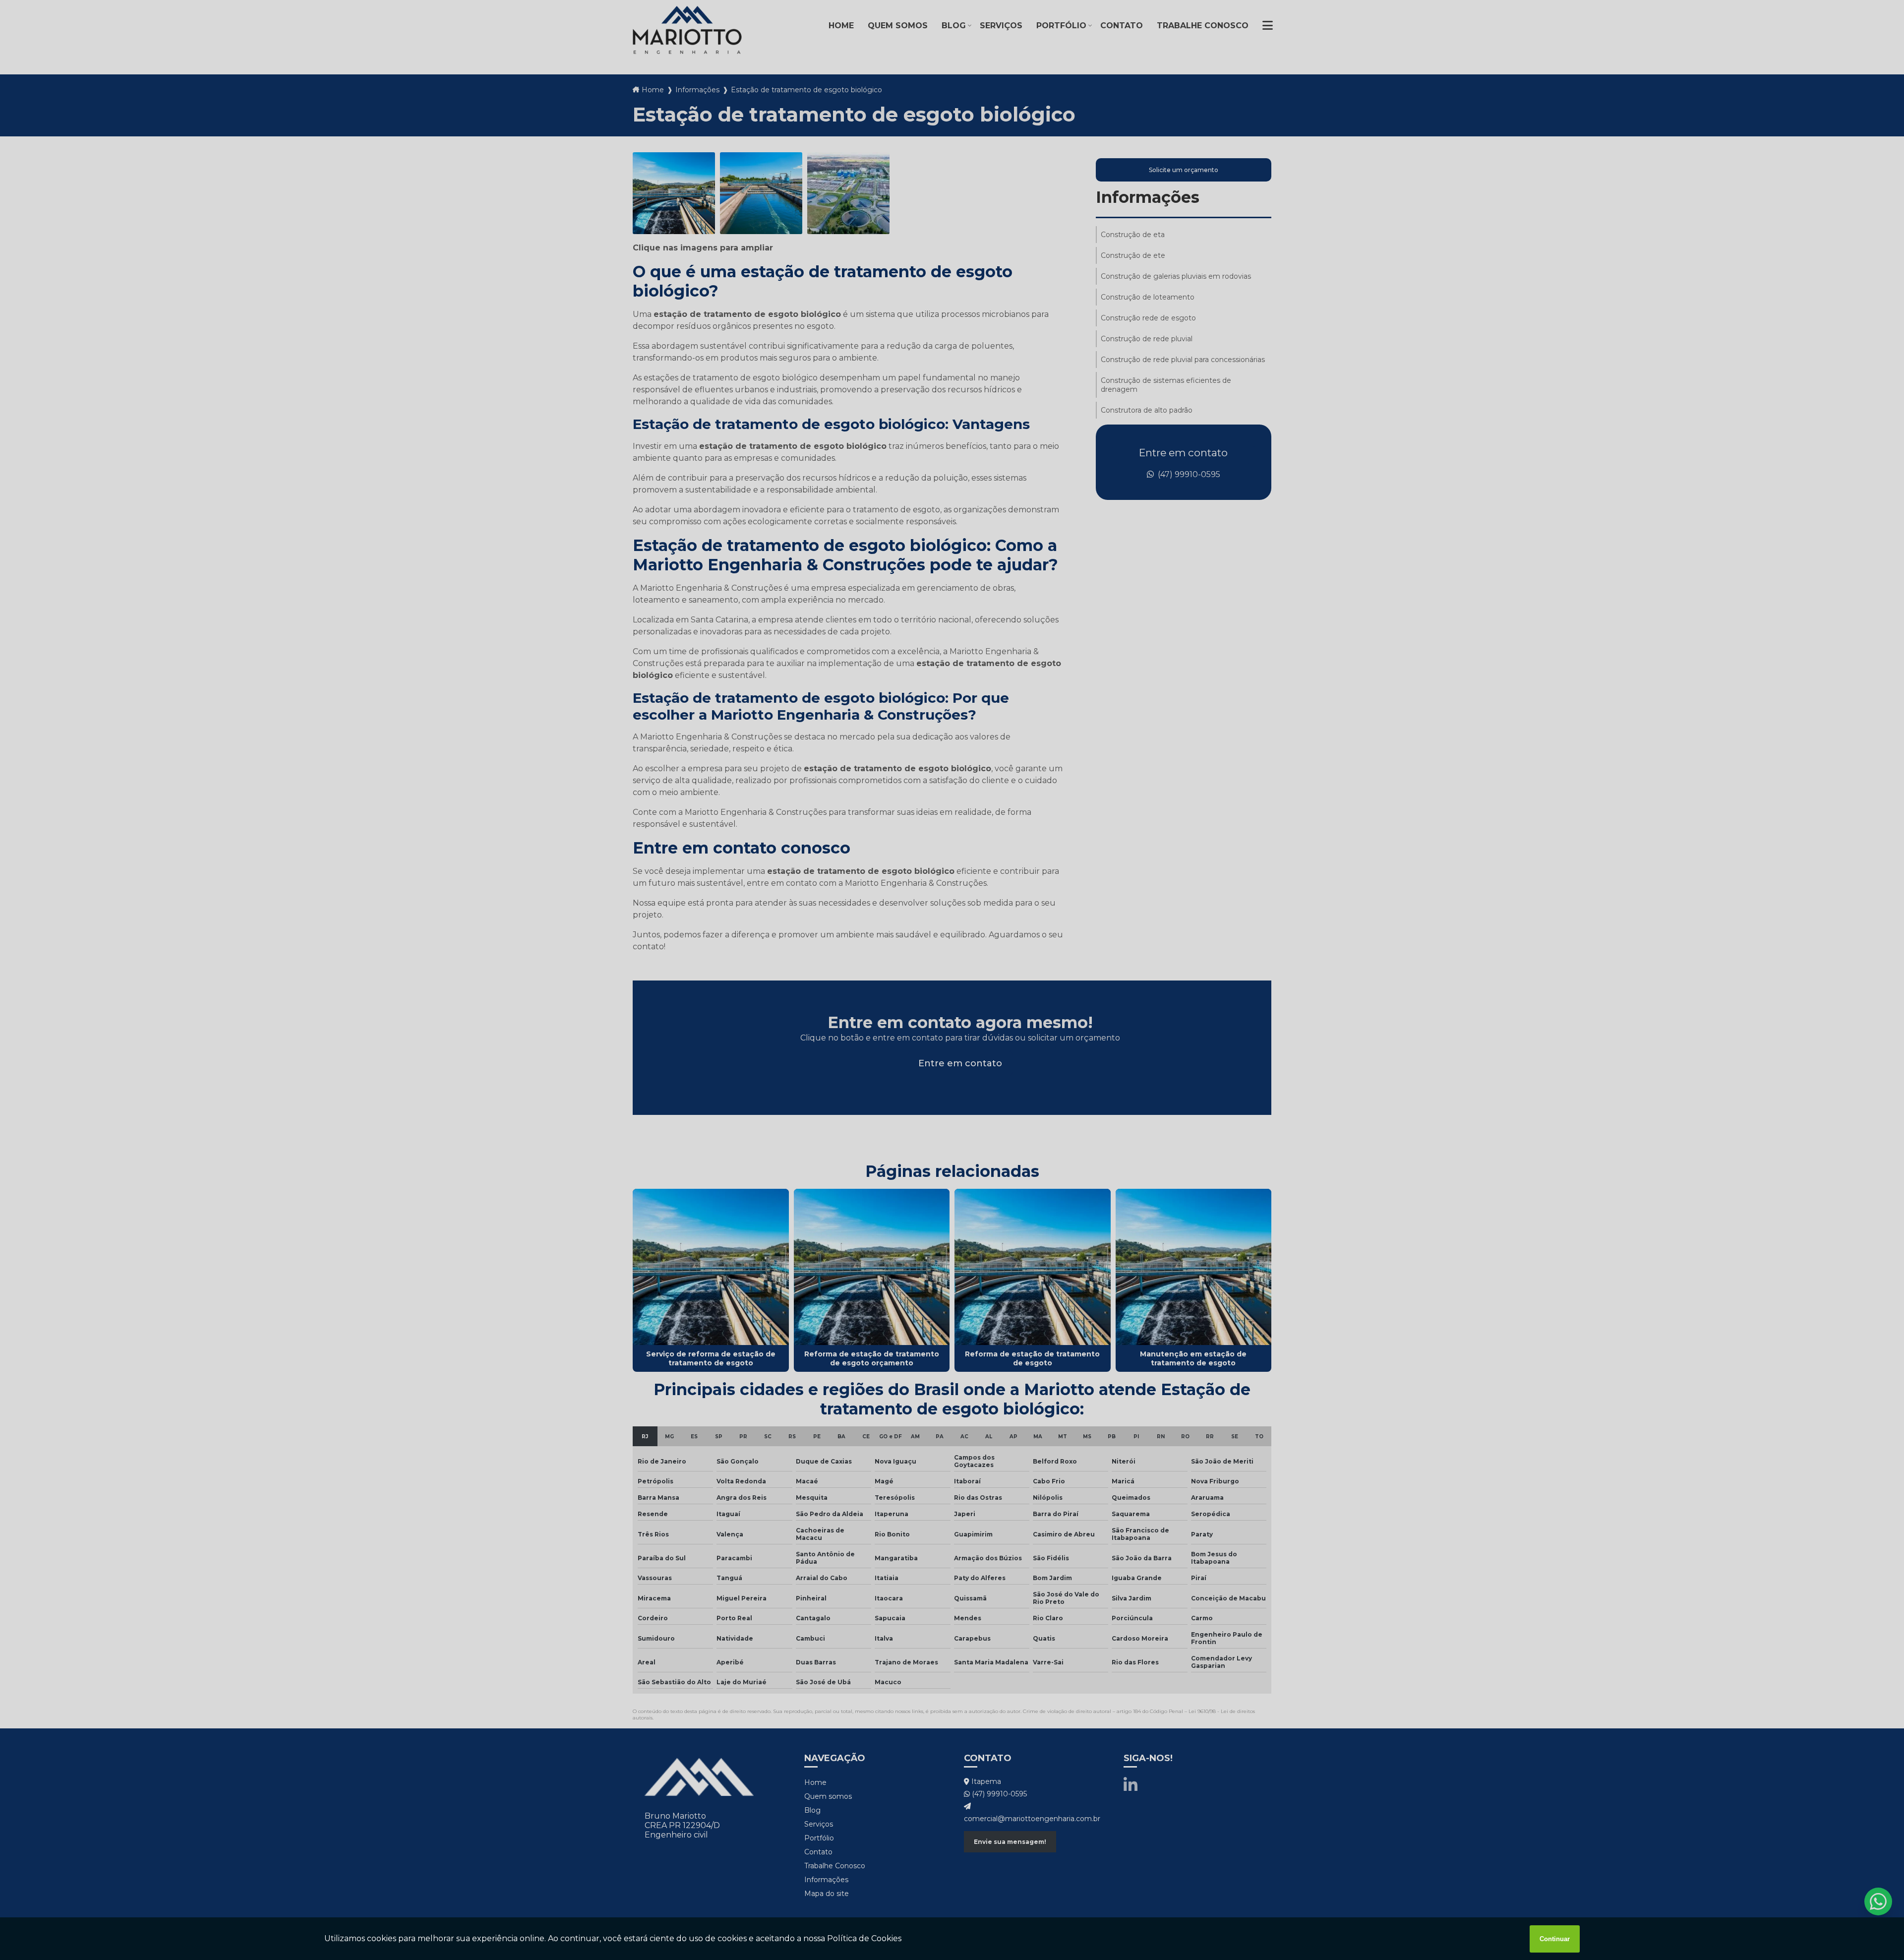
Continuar (1555, 1939)
